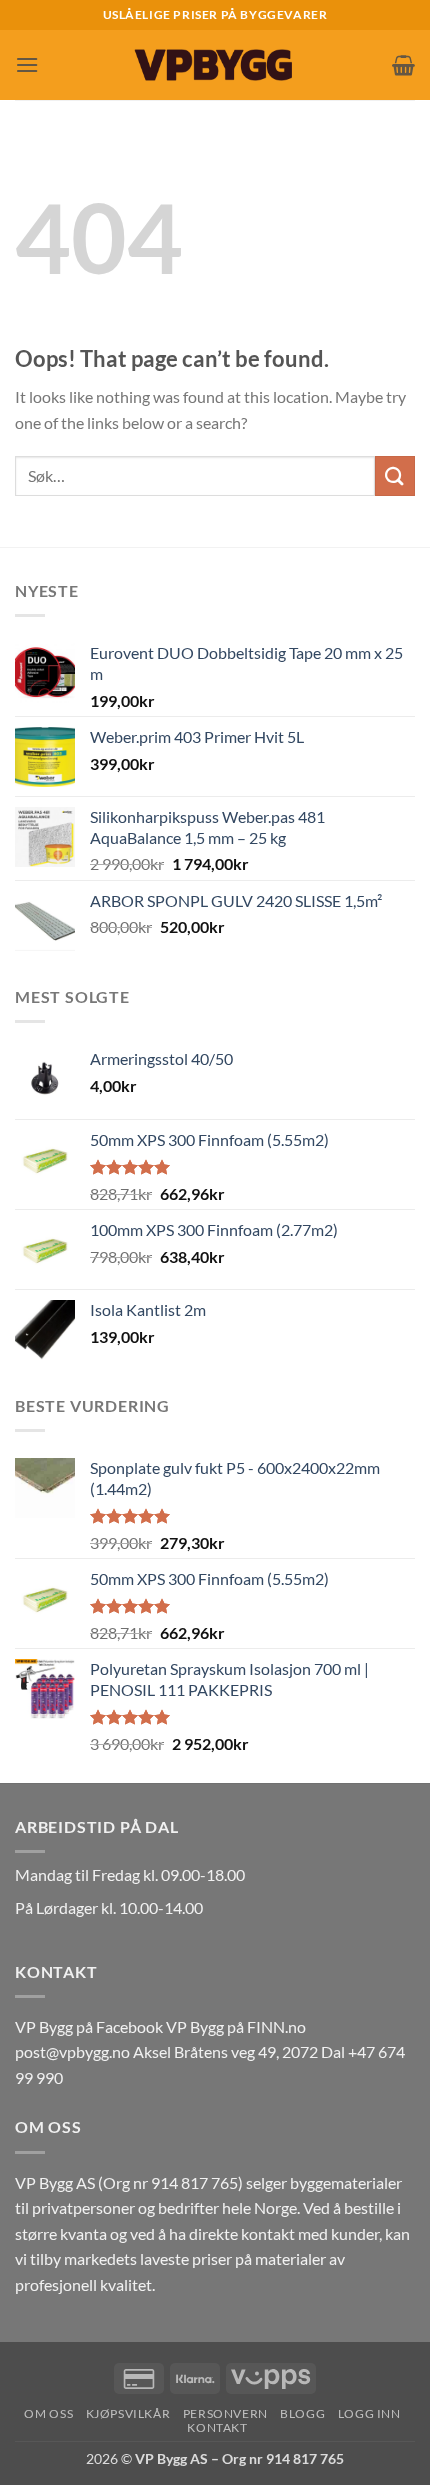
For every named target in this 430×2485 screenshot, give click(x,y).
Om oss (48, 2413)
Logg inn (369, 2413)
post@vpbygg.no (72, 2051)
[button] (27, 64)
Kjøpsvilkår (128, 2413)
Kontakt (217, 2427)
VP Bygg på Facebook (89, 2026)
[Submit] (395, 475)
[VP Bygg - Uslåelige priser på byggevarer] (215, 64)
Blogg (302, 2413)
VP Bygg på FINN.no (236, 2026)
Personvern (225, 2413)
